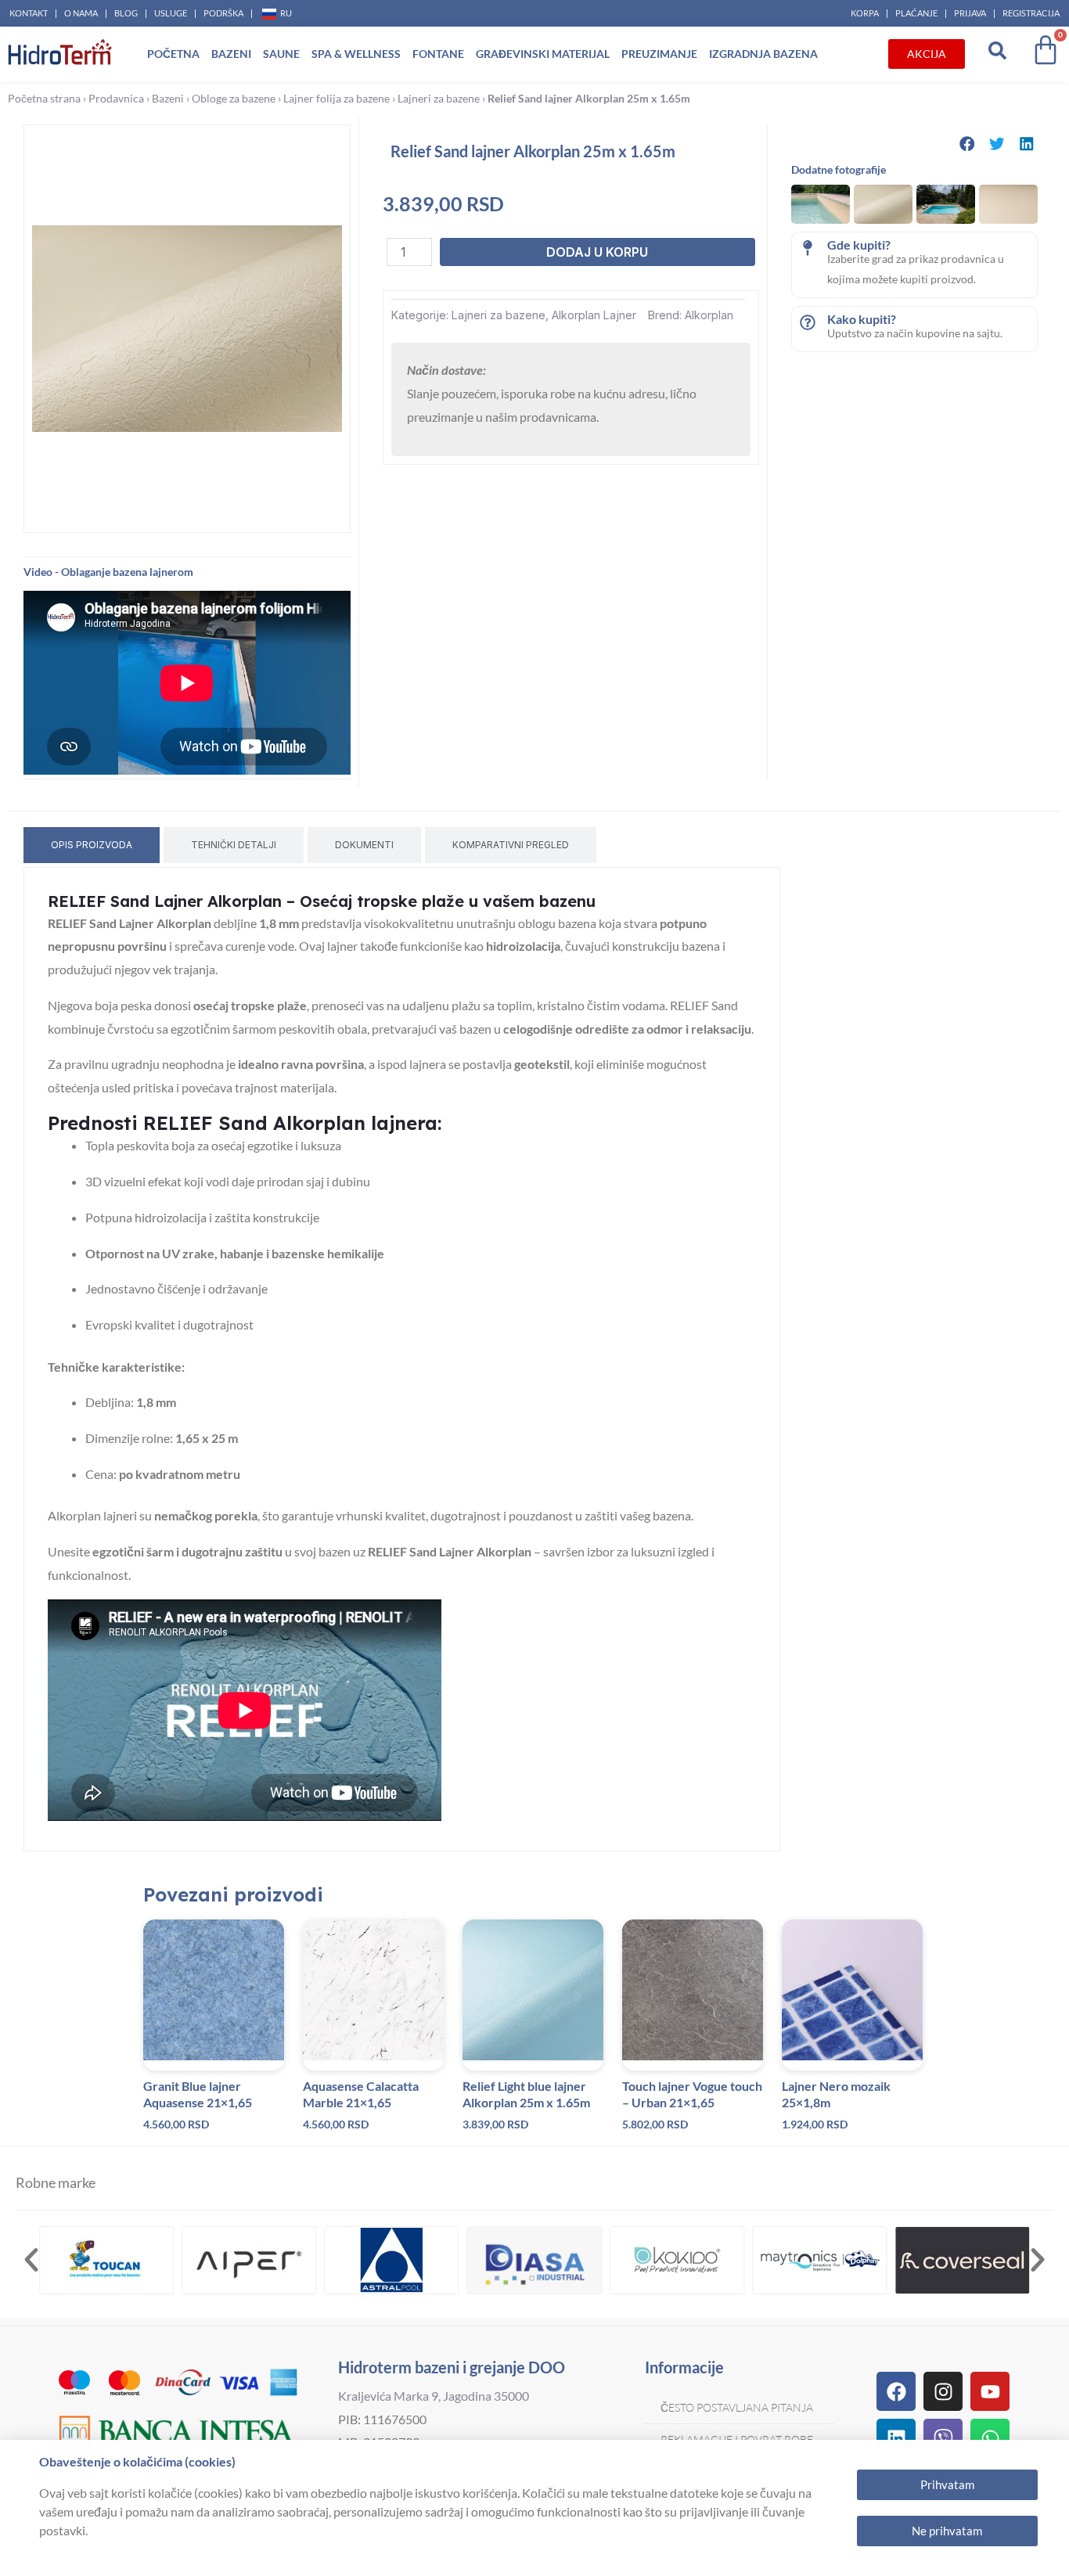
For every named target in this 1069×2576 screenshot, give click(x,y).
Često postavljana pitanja (737, 2407)
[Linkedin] (896, 2438)
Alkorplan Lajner (594, 315)
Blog (126, 13)
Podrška (223, 13)
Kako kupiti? (862, 319)
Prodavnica (116, 99)
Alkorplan (709, 315)
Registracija (1031, 13)
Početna (173, 54)
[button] (967, 144)
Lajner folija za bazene (337, 99)
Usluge (171, 13)
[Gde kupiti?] (808, 248)
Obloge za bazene (234, 99)
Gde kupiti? (859, 245)
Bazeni (231, 54)
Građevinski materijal (543, 54)
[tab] (92, 845)
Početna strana (44, 99)
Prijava (970, 13)
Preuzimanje (659, 54)
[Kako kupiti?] (808, 322)
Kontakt (29, 13)
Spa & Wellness (356, 54)
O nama (81, 13)
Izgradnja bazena (763, 54)
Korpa (865, 13)
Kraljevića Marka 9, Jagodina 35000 (434, 2396)
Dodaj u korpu (597, 252)
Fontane (438, 54)
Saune (281, 54)
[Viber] (943, 2438)
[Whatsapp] (990, 2438)
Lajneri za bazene (439, 99)
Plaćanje (916, 13)
